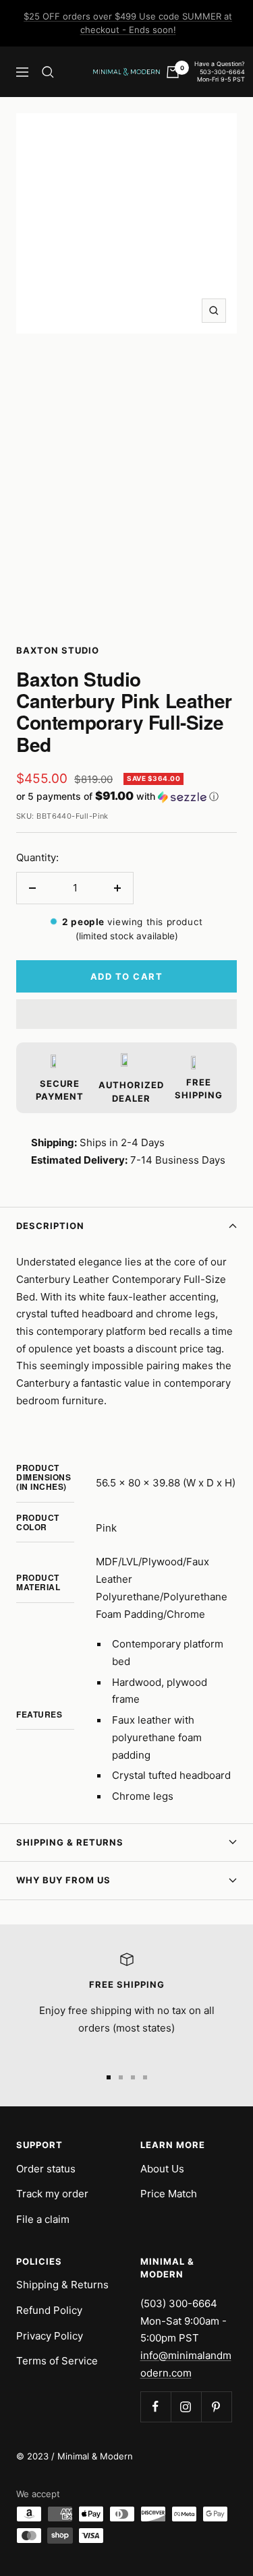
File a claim (43, 2219)
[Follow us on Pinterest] (216, 2407)
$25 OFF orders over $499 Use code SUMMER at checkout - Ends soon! (128, 23)
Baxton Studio (58, 650)
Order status (46, 2169)
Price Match (169, 2194)
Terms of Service (57, 2361)
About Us (162, 2169)
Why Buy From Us (63, 1880)
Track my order (52, 2194)
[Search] (48, 72)
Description (50, 1226)
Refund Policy (49, 2310)
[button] (126, 796)
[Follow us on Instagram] (186, 2407)
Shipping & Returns (70, 1842)
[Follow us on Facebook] (156, 2407)
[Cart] (173, 72)
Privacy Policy (50, 2336)
